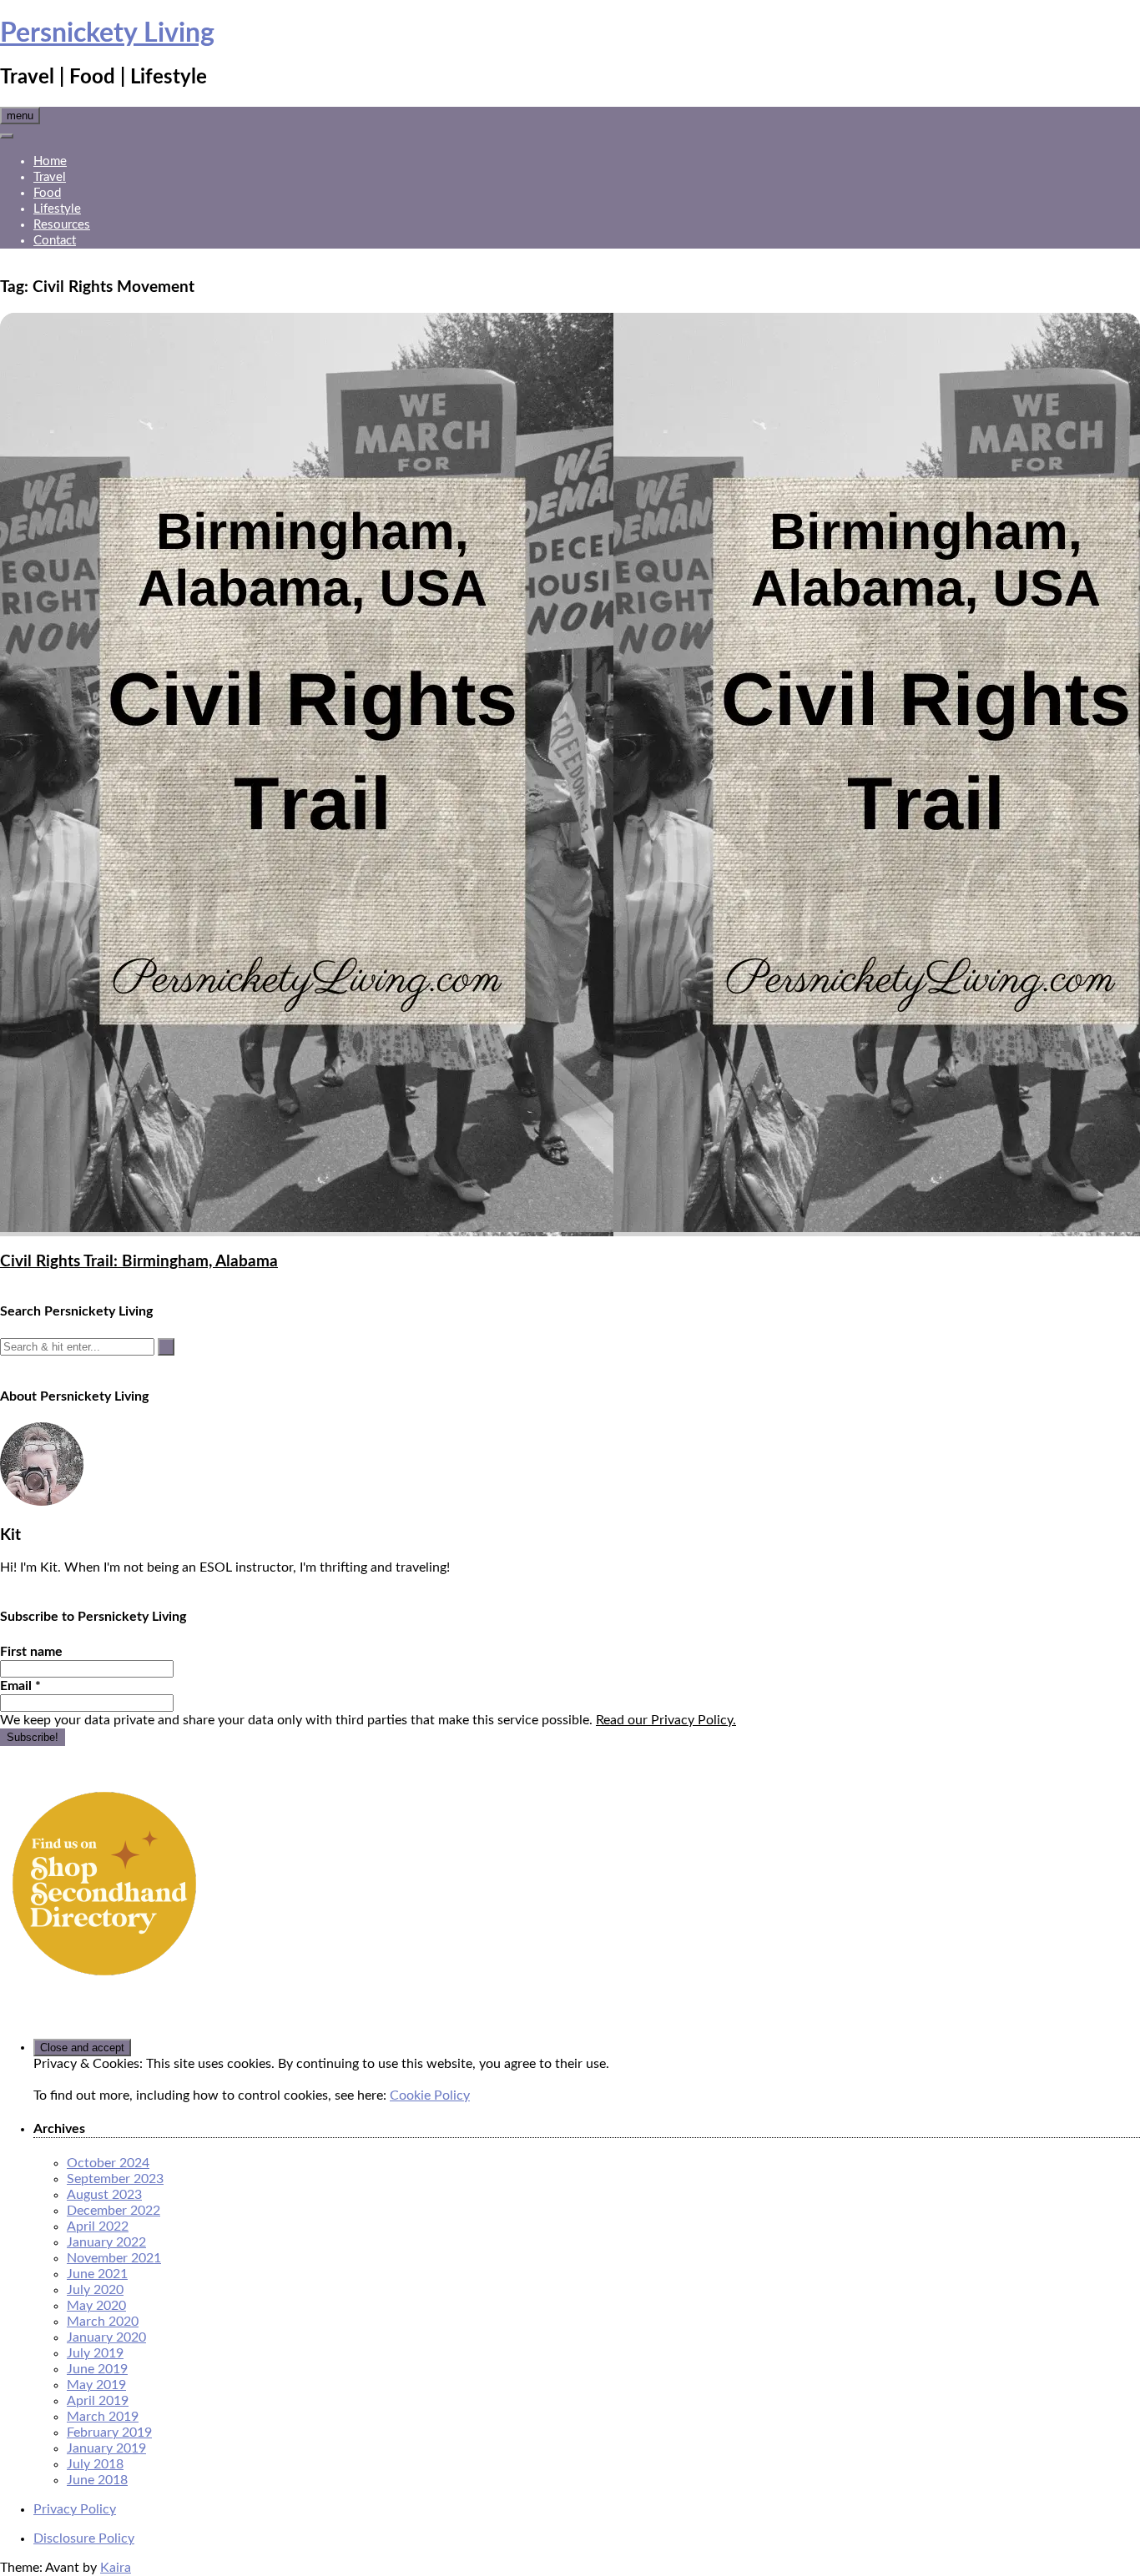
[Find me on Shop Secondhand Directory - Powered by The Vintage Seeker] (104, 1984)
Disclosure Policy (84, 2538)
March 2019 (103, 2417)
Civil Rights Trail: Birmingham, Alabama (139, 1262)
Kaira (116, 2568)
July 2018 (95, 2464)
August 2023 (104, 2195)
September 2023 (115, 2179)
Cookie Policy (430, 2096)
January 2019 (106, 2448)
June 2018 (97, 2480)
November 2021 (114, 2258)
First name (31, 1652)
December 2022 (113, 2211)
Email (20, 1686)
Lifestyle (57, 209)
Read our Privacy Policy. (666, 1720)
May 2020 (96, 2306)
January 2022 (106, 2242)
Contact (55, 241)
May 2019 (96, 2385)
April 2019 (98, 2401)
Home (50, 161)
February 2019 (109, 2433)
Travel (50, 177)
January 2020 (106, 2337)
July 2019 (95, 2353)
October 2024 (108, 2163)
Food (47, 193)
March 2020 (103, 2322)
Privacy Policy (75, 2509)
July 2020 (95, 2290)
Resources (62, 225)
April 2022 (98, 2226)
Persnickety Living (107, 33)
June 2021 (97, 2274)
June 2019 (97, 2369)
